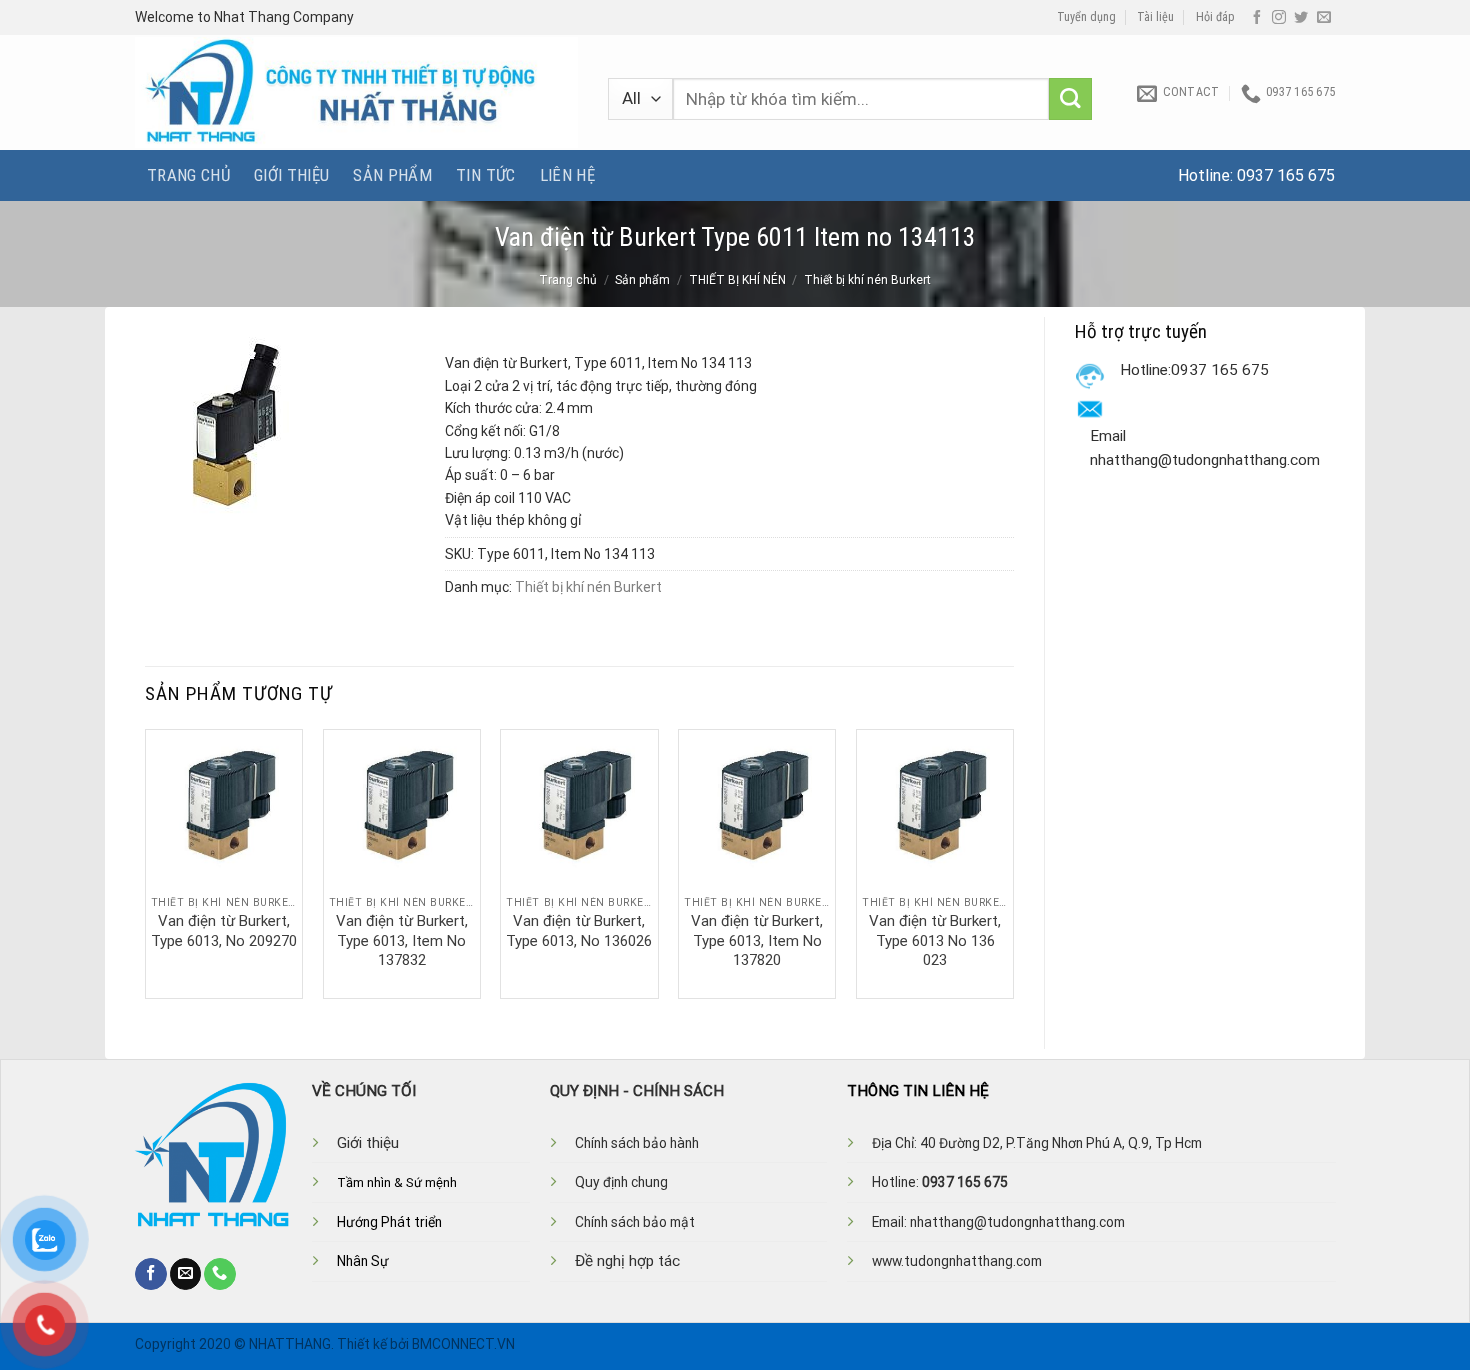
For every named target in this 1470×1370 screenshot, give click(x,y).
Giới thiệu (291, 175)
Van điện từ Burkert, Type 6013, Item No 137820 (757, 940)
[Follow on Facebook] (1257, 18)
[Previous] (146, 862)
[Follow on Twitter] (1301, 18)
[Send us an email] (1324, 18)
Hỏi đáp (1215, 17)
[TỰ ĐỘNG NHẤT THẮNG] (356, 92)
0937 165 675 (1286, 175)
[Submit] (1070, 99)
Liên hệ (567, 175)
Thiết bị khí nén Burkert (867, 280)
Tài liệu (1155, 17)
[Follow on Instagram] (1279, 18)
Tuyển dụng (1086, 17)
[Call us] (220, 1274)
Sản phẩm (392, 175)
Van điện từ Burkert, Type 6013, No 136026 (579, 931)
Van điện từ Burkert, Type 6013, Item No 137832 (402, 940)
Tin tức (485, 175)
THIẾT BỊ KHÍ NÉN (737, 280)
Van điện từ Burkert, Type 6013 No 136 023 (935, 940)
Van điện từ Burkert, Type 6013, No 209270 (224, 931)
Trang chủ (188, 175)
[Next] (1013, 862)
